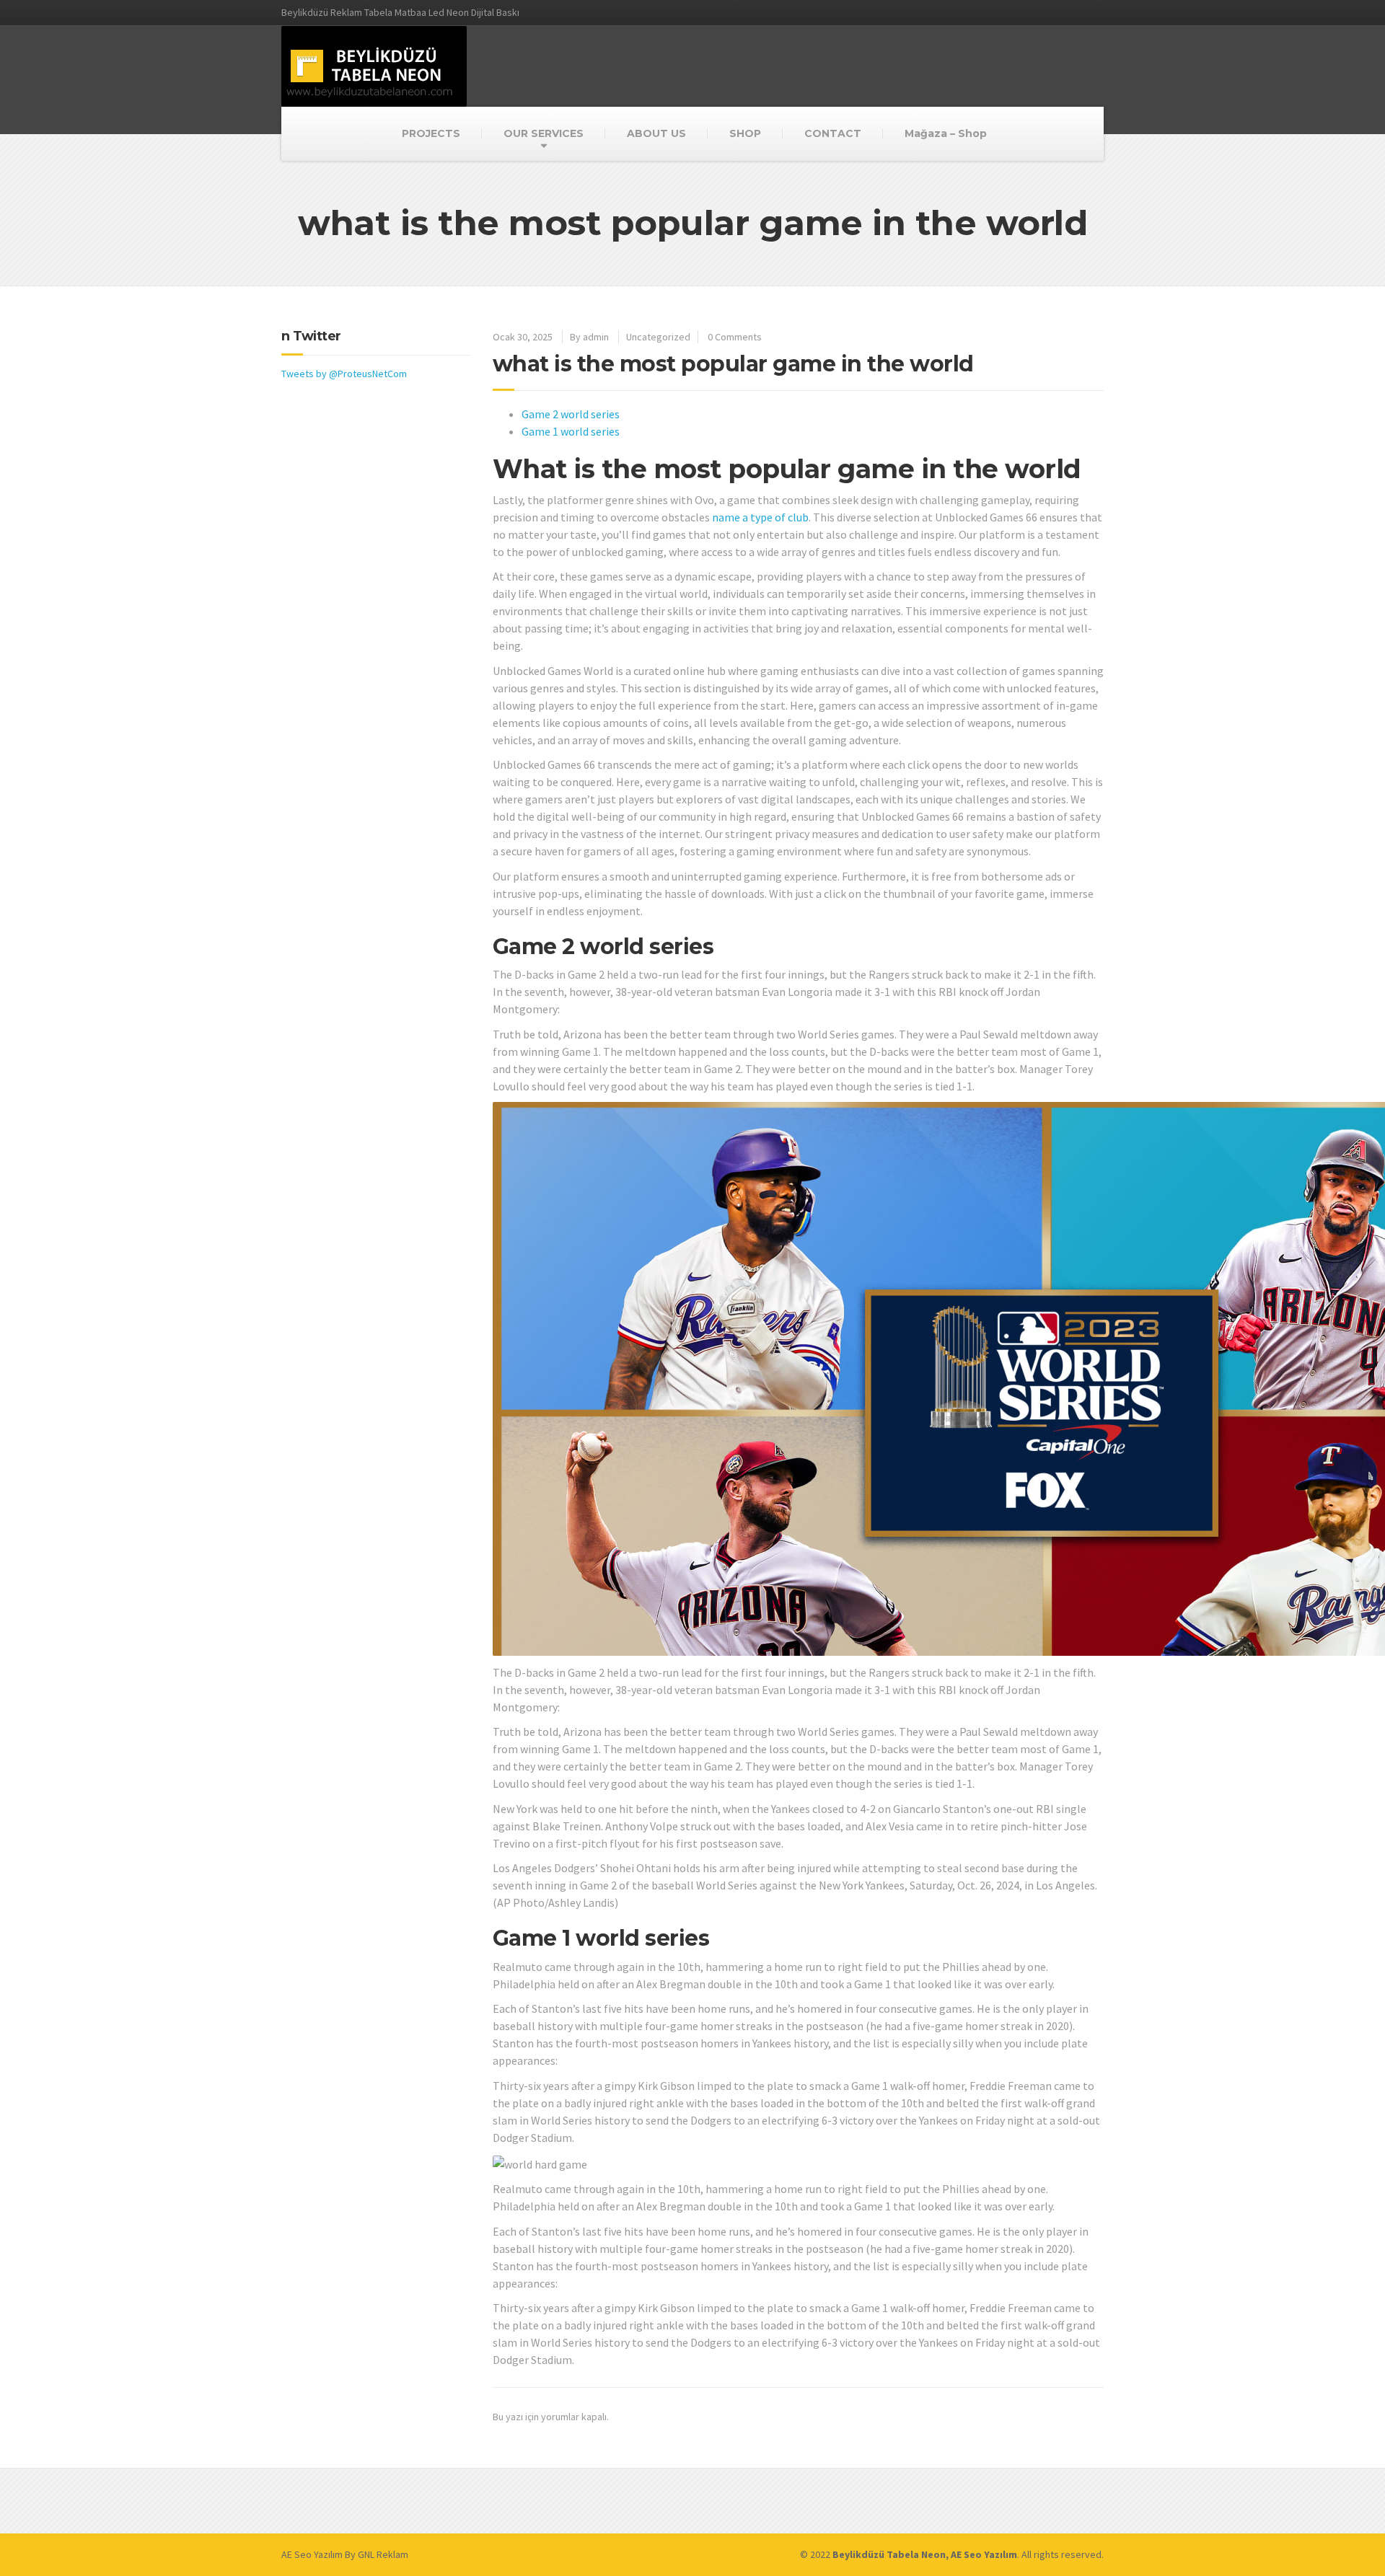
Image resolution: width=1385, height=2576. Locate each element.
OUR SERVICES (544, 133)
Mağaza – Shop (946, 133)
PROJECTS (431, 133)
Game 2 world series (571, 414)
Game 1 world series (571, 431)
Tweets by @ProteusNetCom (344, 374)
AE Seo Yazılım (312, 2554)
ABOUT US (656, 133)
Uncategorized (658, 337)
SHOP (745, 133)
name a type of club (760, 517)
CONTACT (833, 133)
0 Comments (735, 337)
